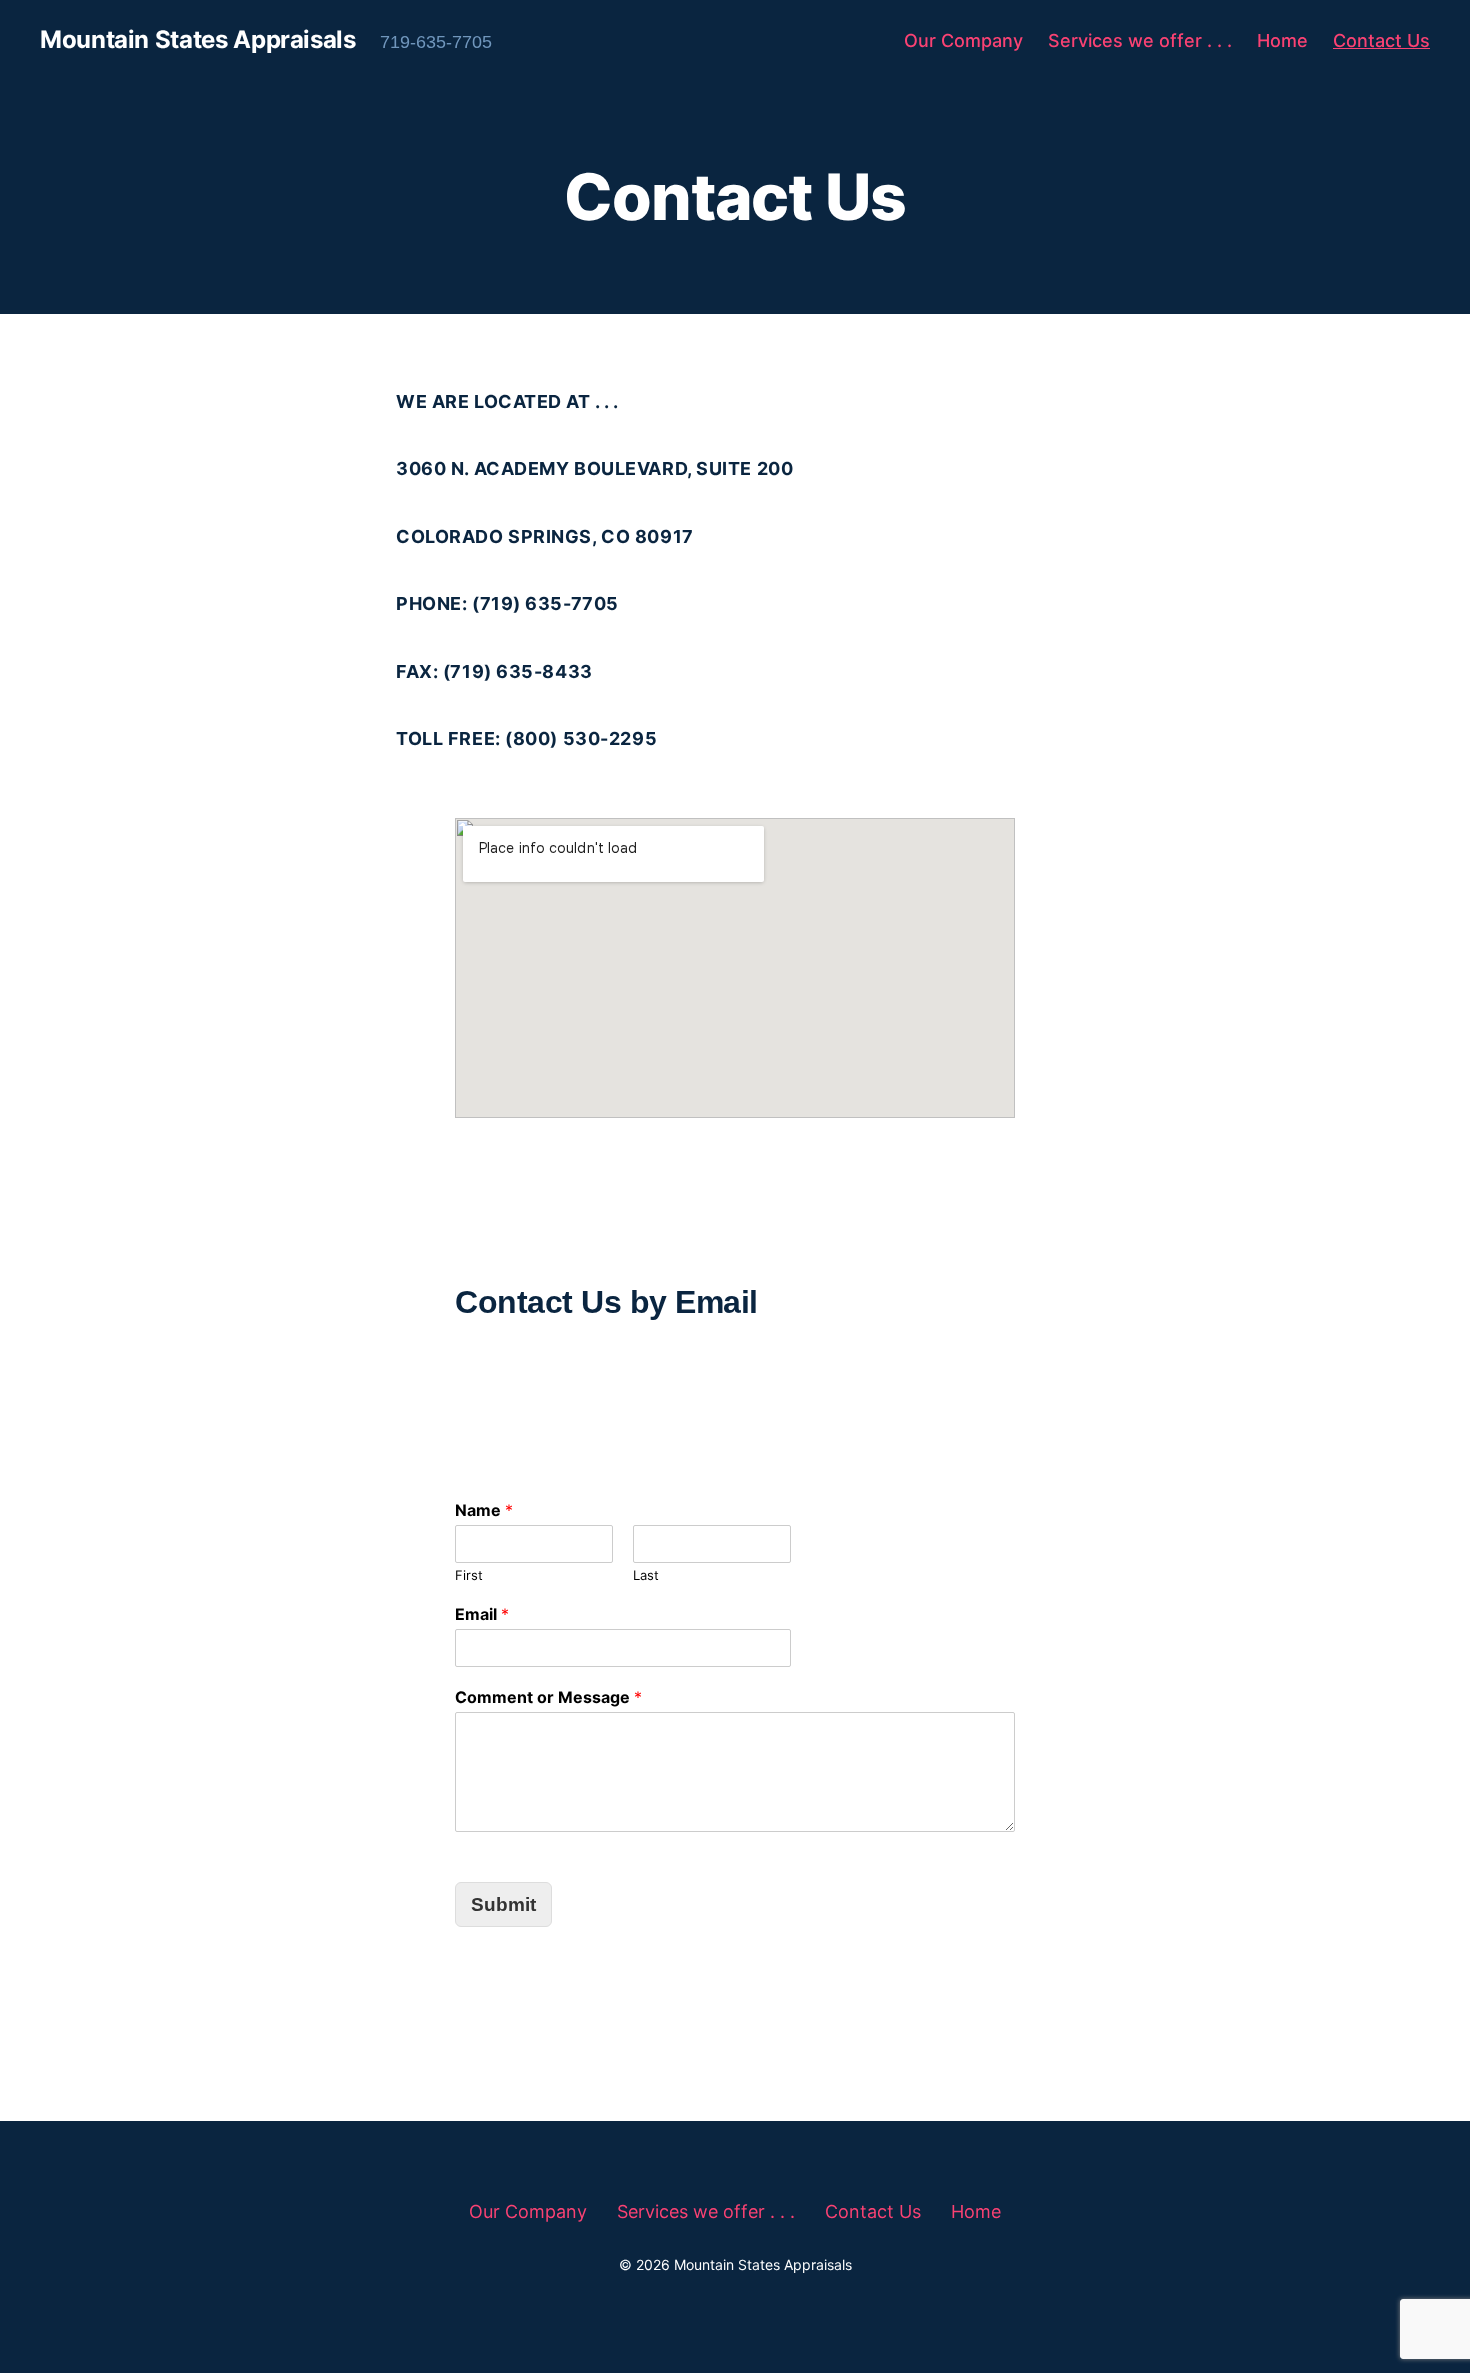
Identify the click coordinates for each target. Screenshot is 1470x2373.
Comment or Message (548, 1697)
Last (646, 1575)
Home (1282, 40)
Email (482, 1614)
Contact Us (1381, 40)
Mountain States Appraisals (198, 40)
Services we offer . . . (1140, 40)
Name (484, 1510)
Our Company (963, 40)
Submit (503, 1904)
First (469, 1575)
